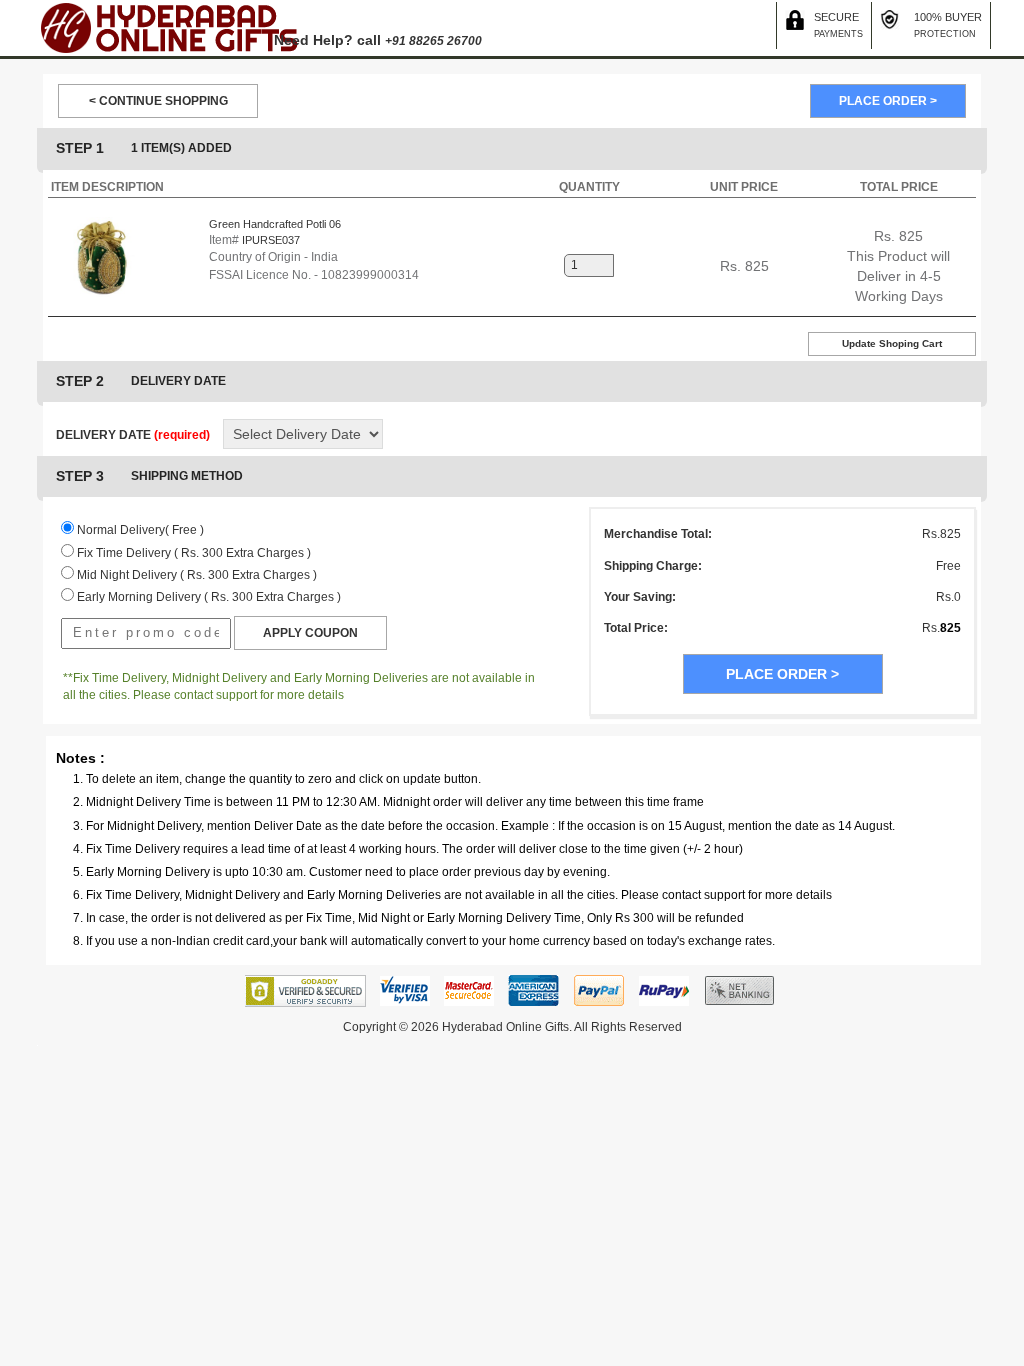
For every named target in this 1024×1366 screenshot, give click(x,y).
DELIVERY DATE (133, 435)
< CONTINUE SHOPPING (158, 101)
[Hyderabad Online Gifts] (168, 27)
